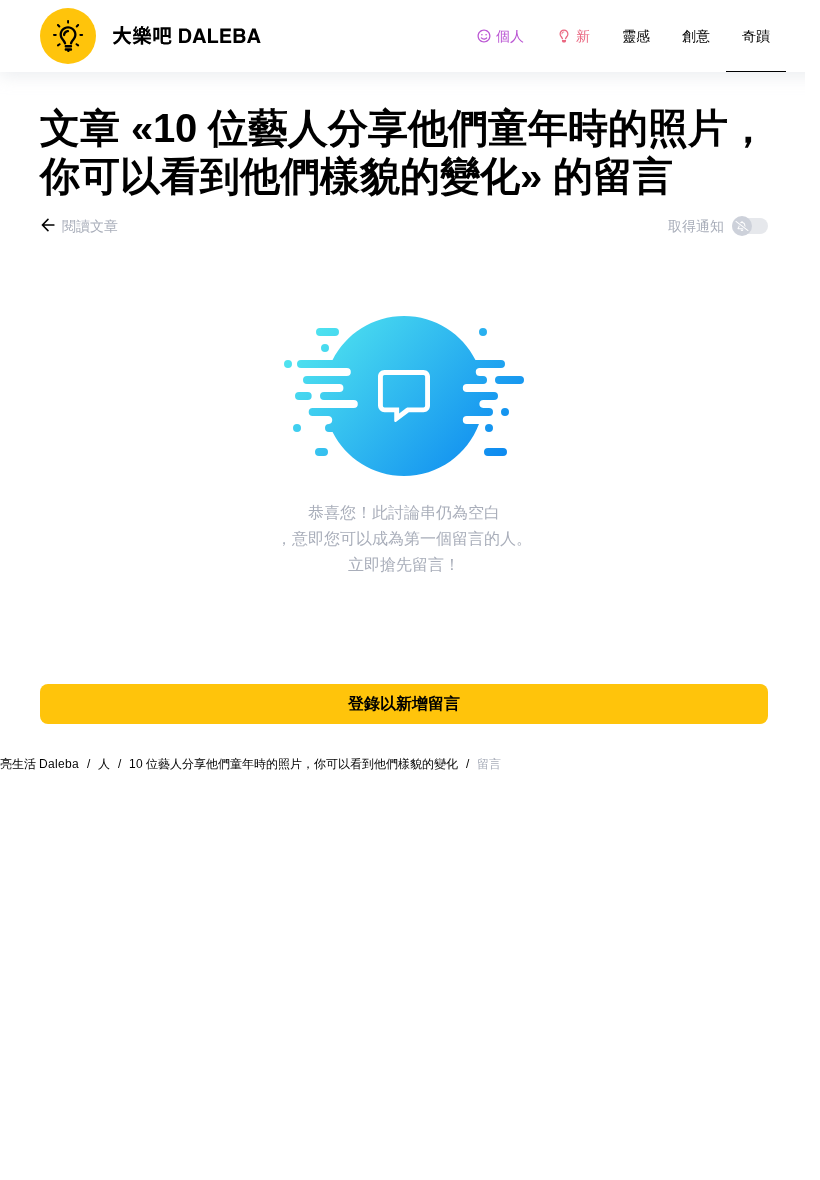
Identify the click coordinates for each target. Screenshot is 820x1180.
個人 (510, 36)
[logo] (150, 36)
